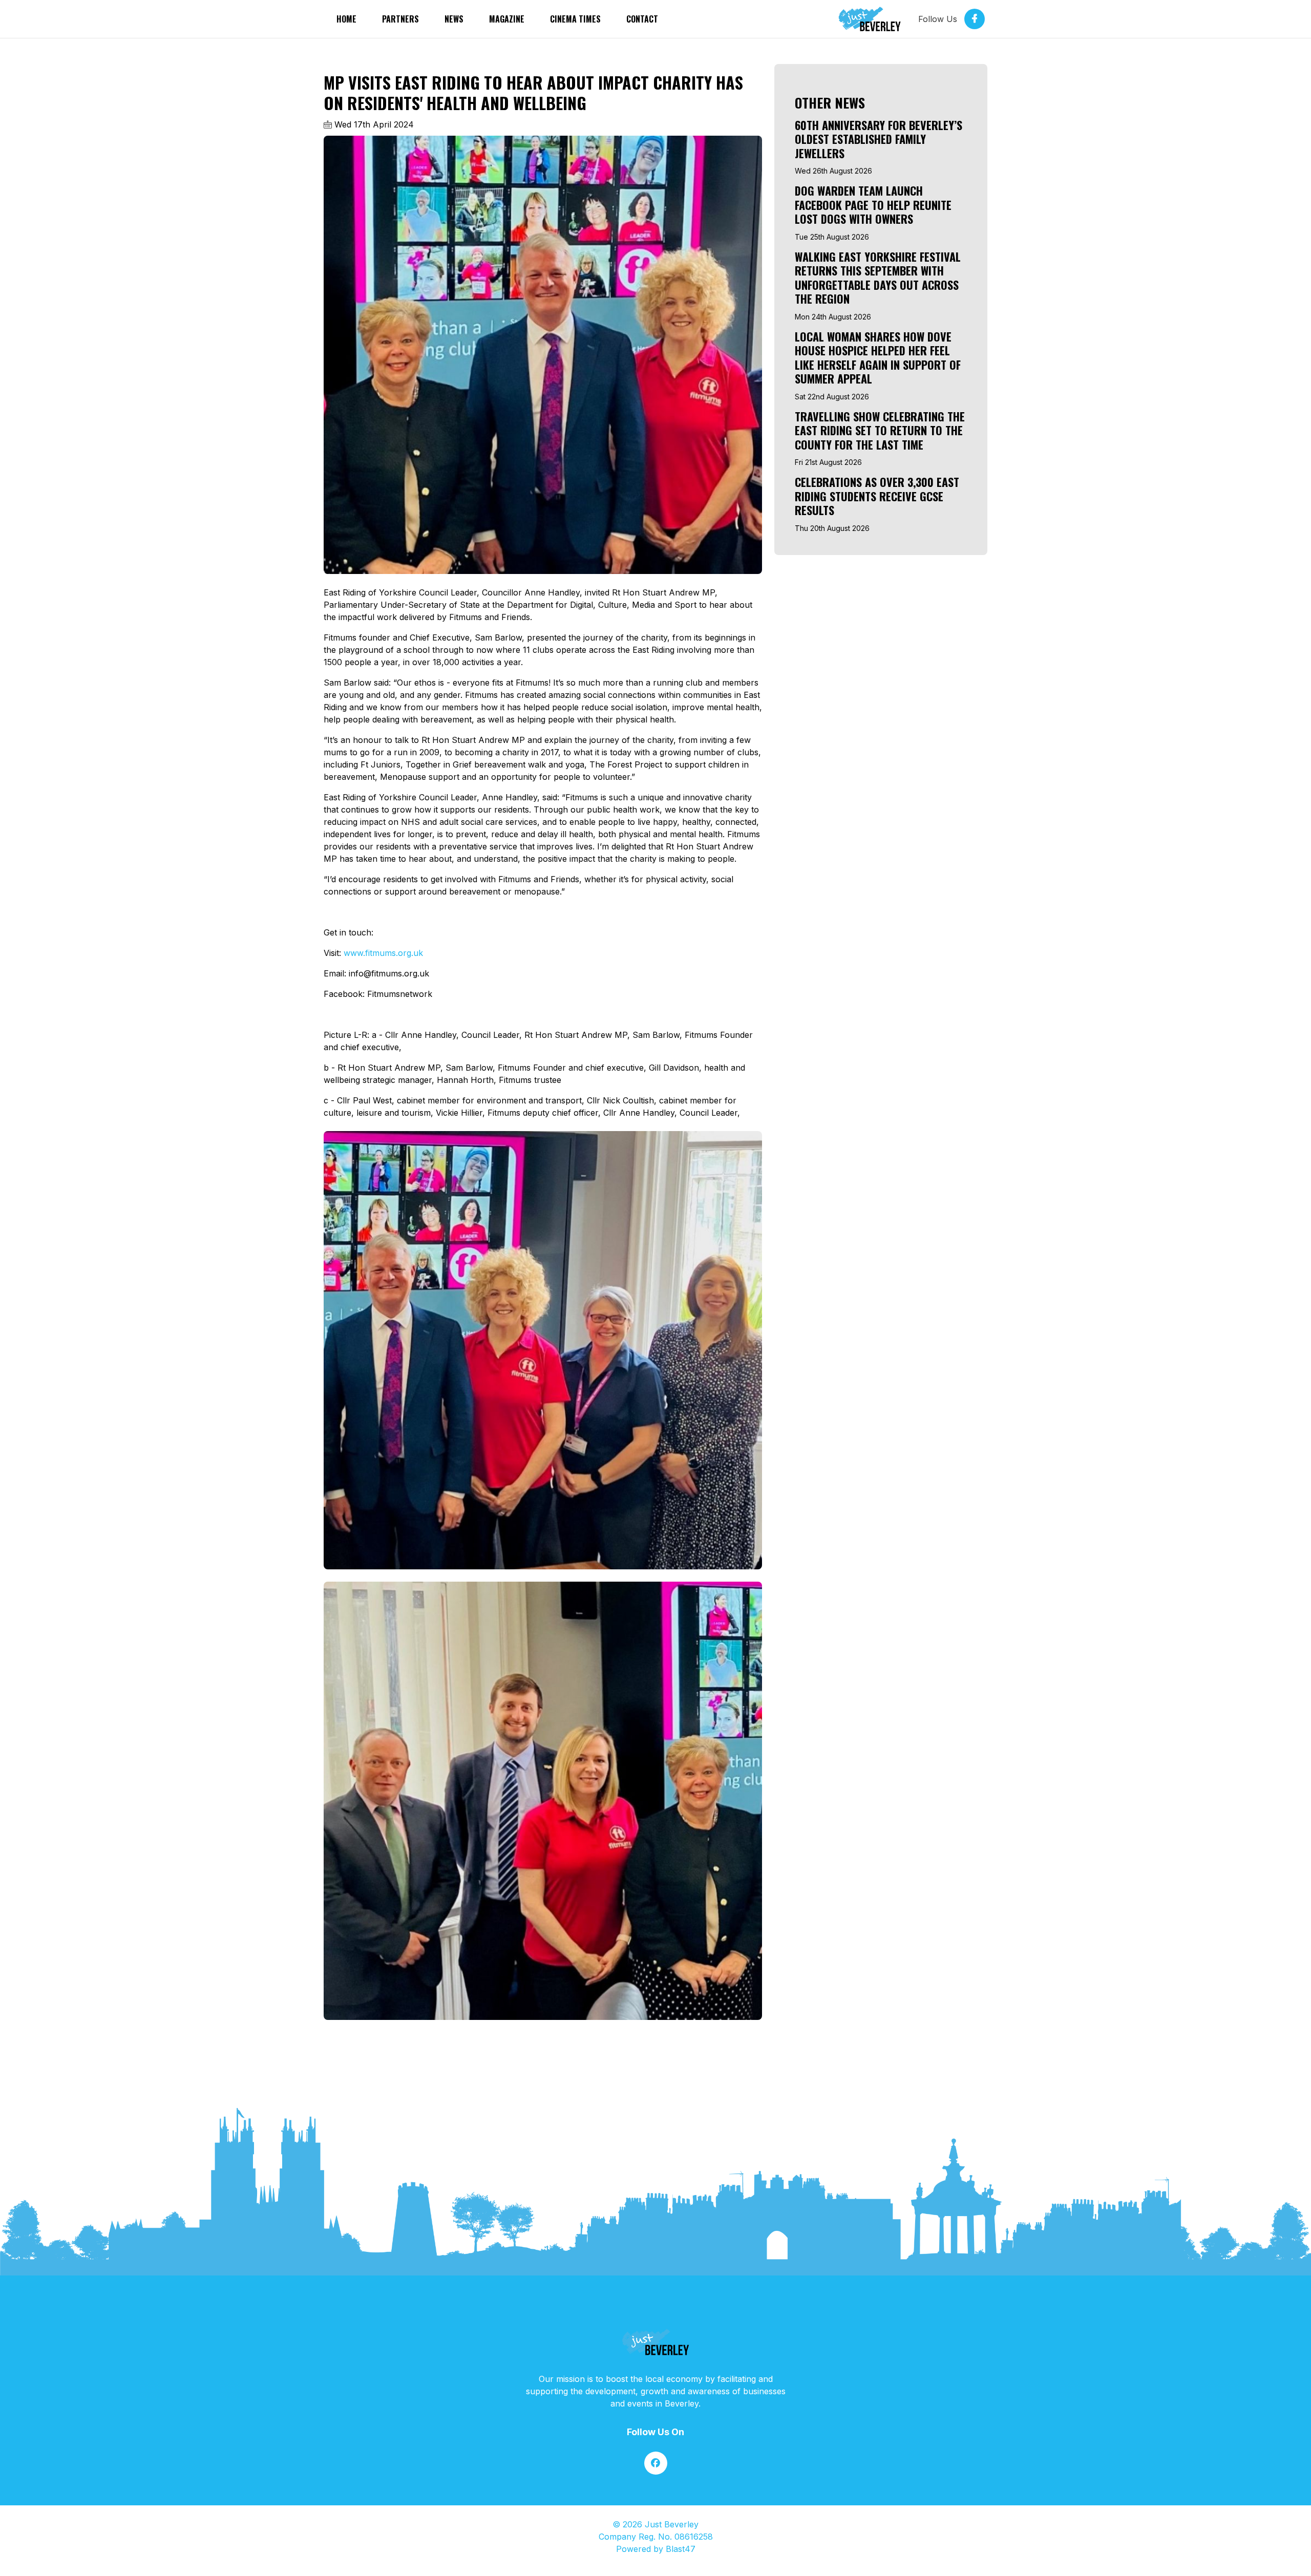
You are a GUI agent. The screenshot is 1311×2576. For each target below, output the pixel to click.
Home (346, 19)
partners (400, 19)
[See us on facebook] (656, 2463)
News (454, 19)
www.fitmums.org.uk (383, 953)
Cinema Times (575, 19)
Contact (642, 19)
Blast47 (681, 2549)
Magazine (507, 19)
